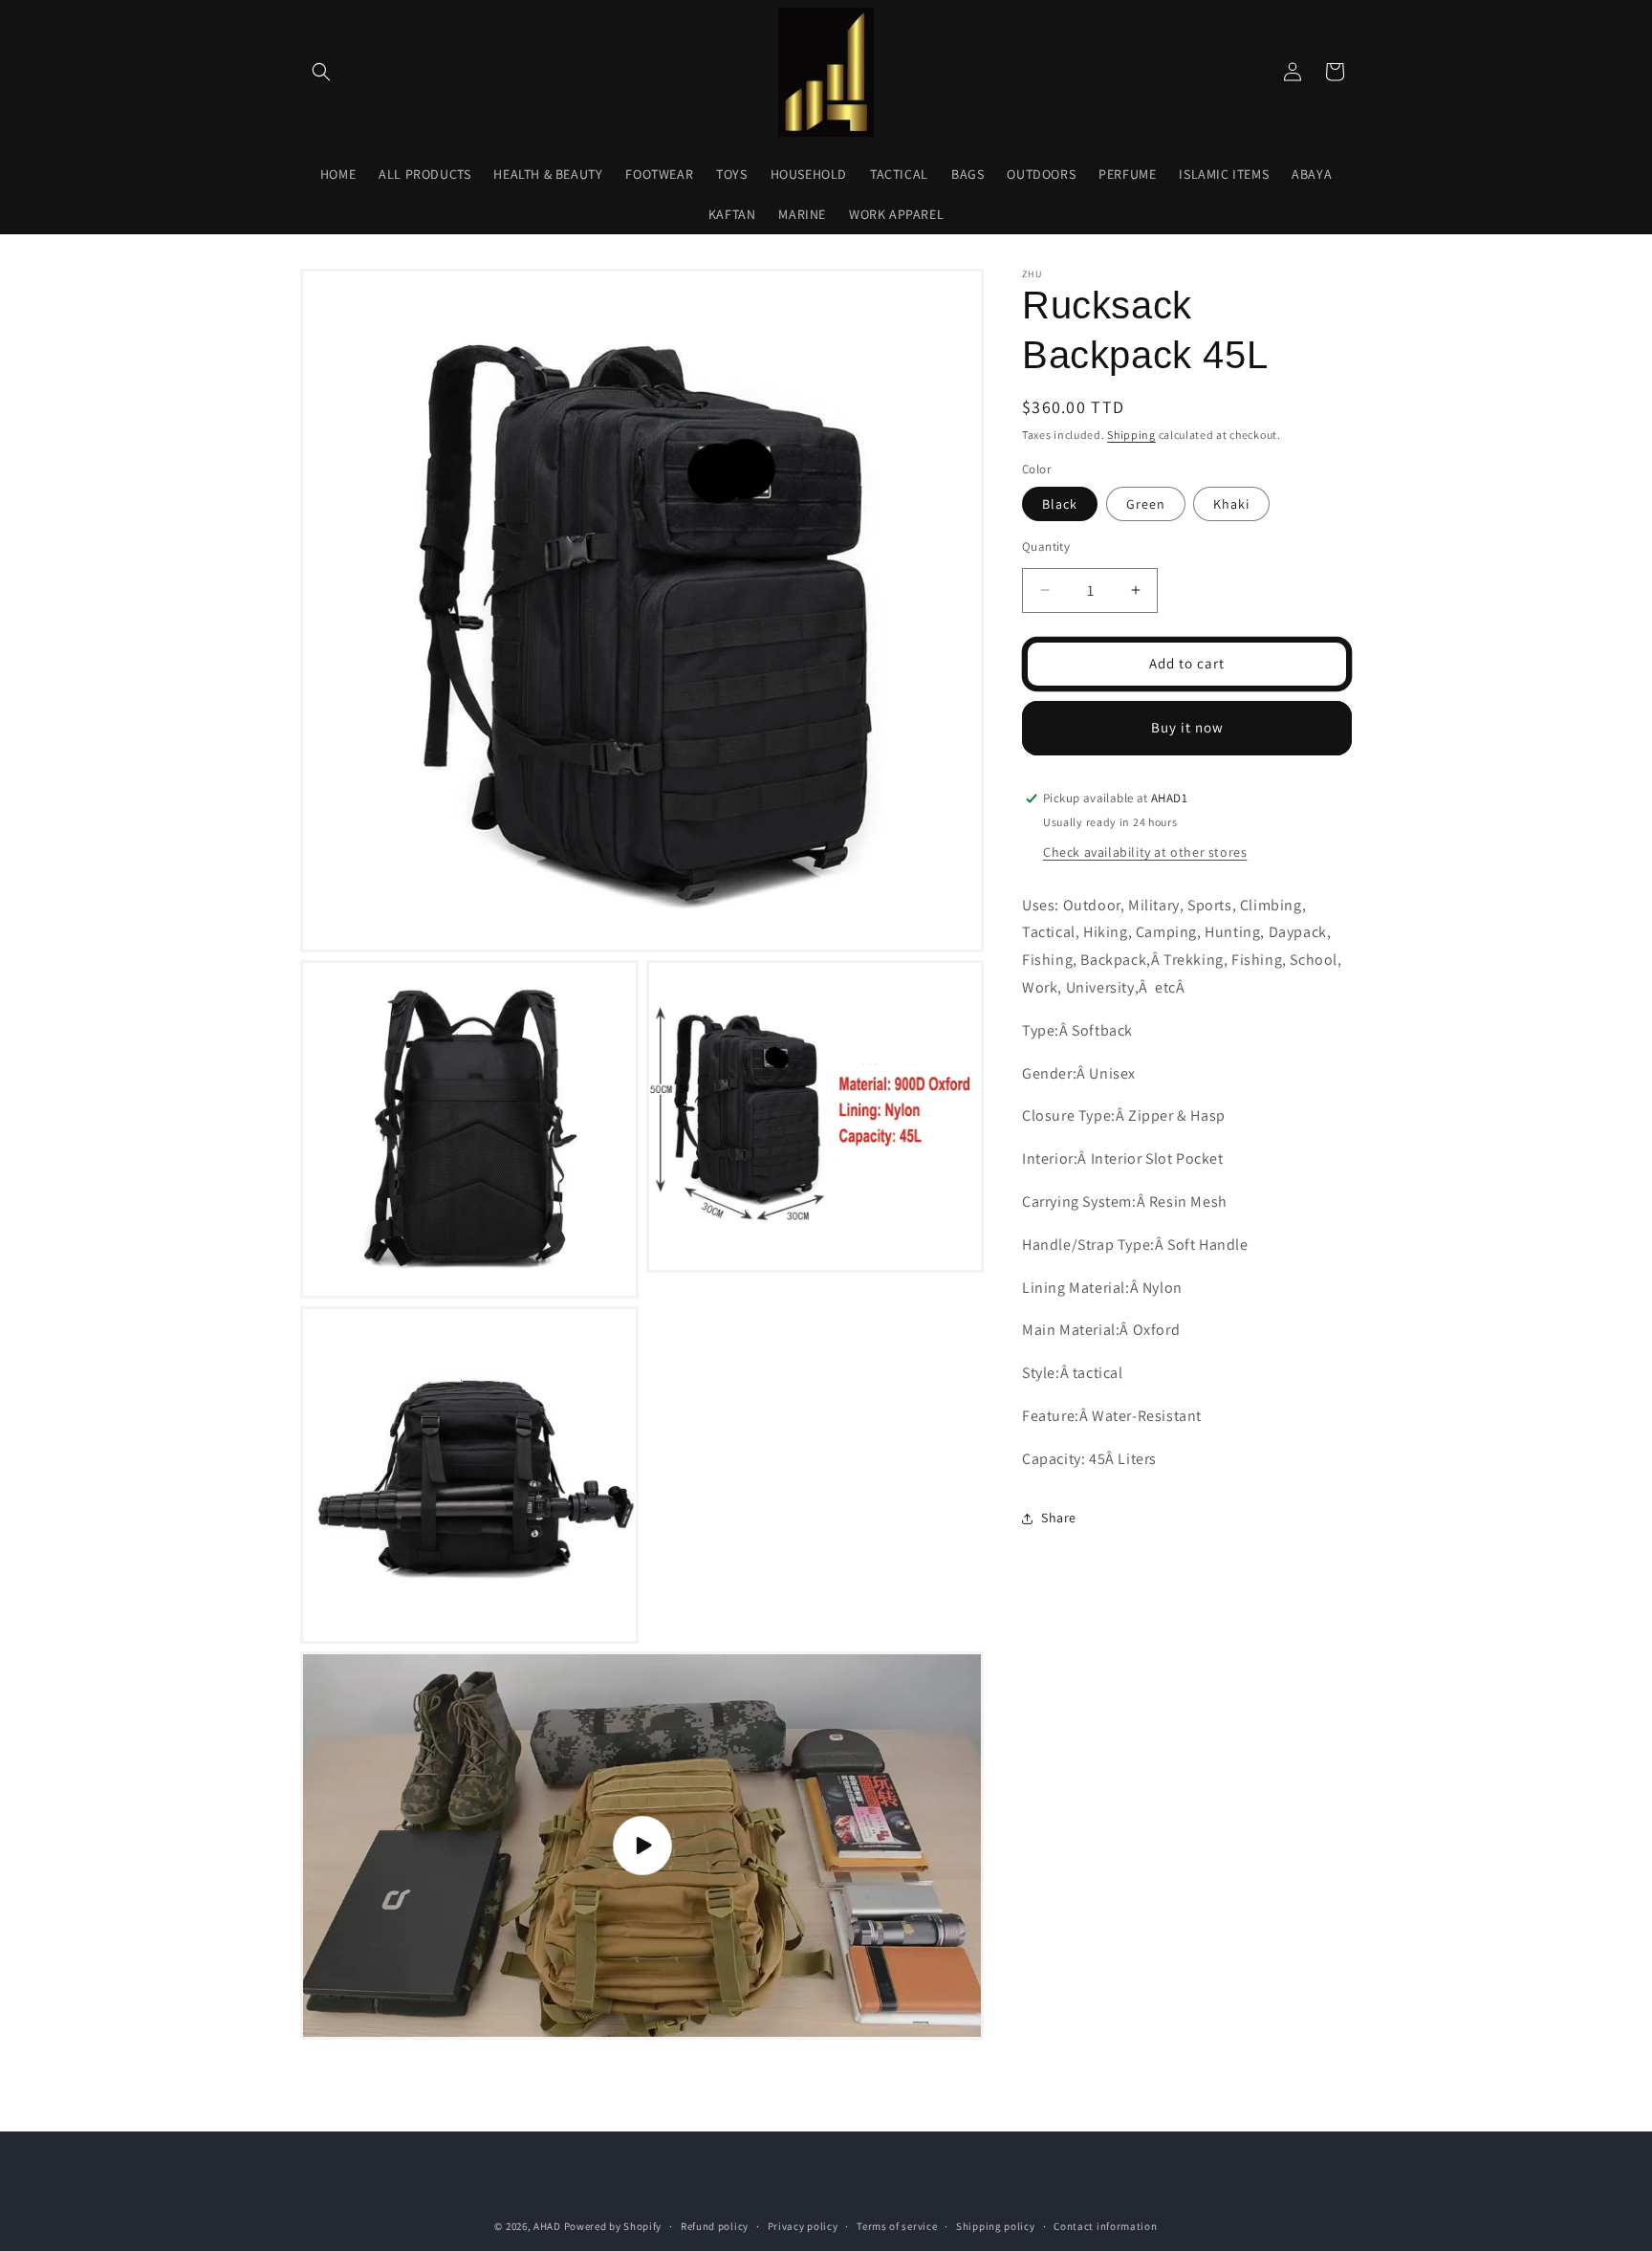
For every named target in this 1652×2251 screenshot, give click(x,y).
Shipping (1131, 435)
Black (1060, 504)
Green (1146, 504)
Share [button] (1059, 1518)
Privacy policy (803, 2226)
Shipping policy (996, 2226)
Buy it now (1187, 727)
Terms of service (897, 2226)
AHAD (547, 2226)
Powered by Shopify (613, 2226)
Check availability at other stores (1145, 852)
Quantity (1046, 546)
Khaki (1231, 504)
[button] (321, 72)
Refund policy (715, 2226)
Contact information (1105, 2226)
